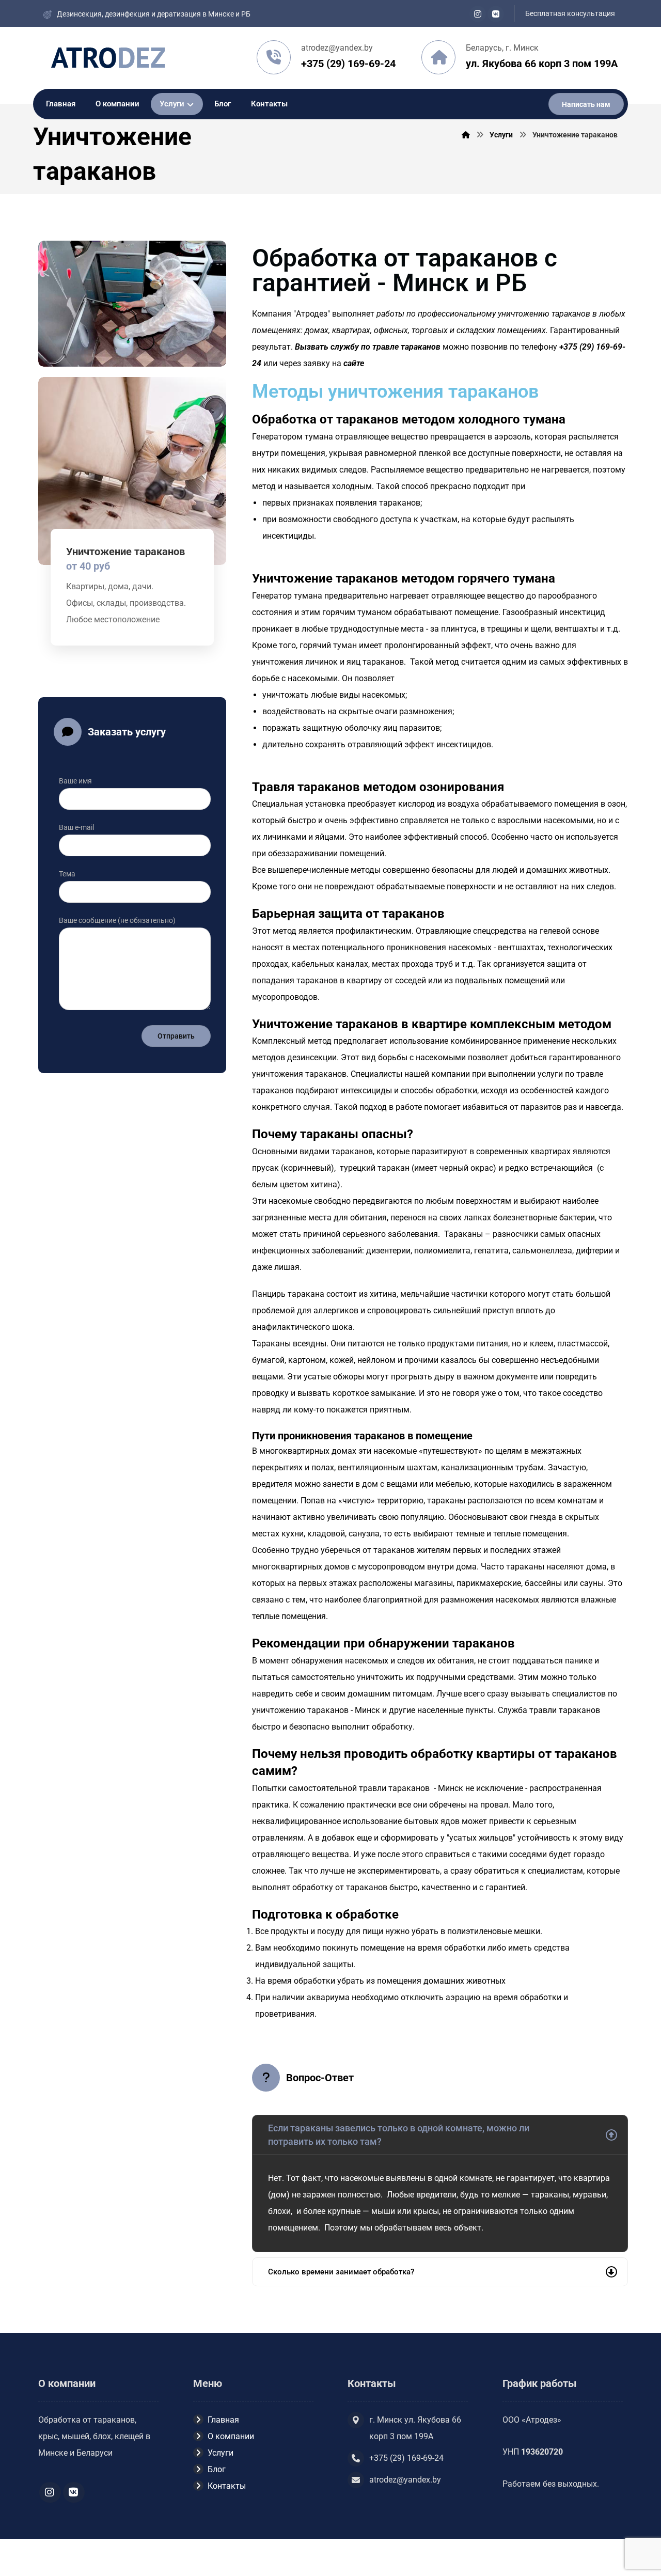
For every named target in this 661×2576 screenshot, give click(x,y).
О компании (231, 2436)
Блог (217, 2469)
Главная (223, 2420)
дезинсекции (312, 1057)
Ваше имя (75, 781)
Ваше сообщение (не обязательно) (117, 920)
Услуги (221, 2453)
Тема (67, 874)
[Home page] (466, 135)
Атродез (312, 314)
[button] (478, 14)
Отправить (176, 1036)
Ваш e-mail (76, 827)
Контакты (227, 2486)
